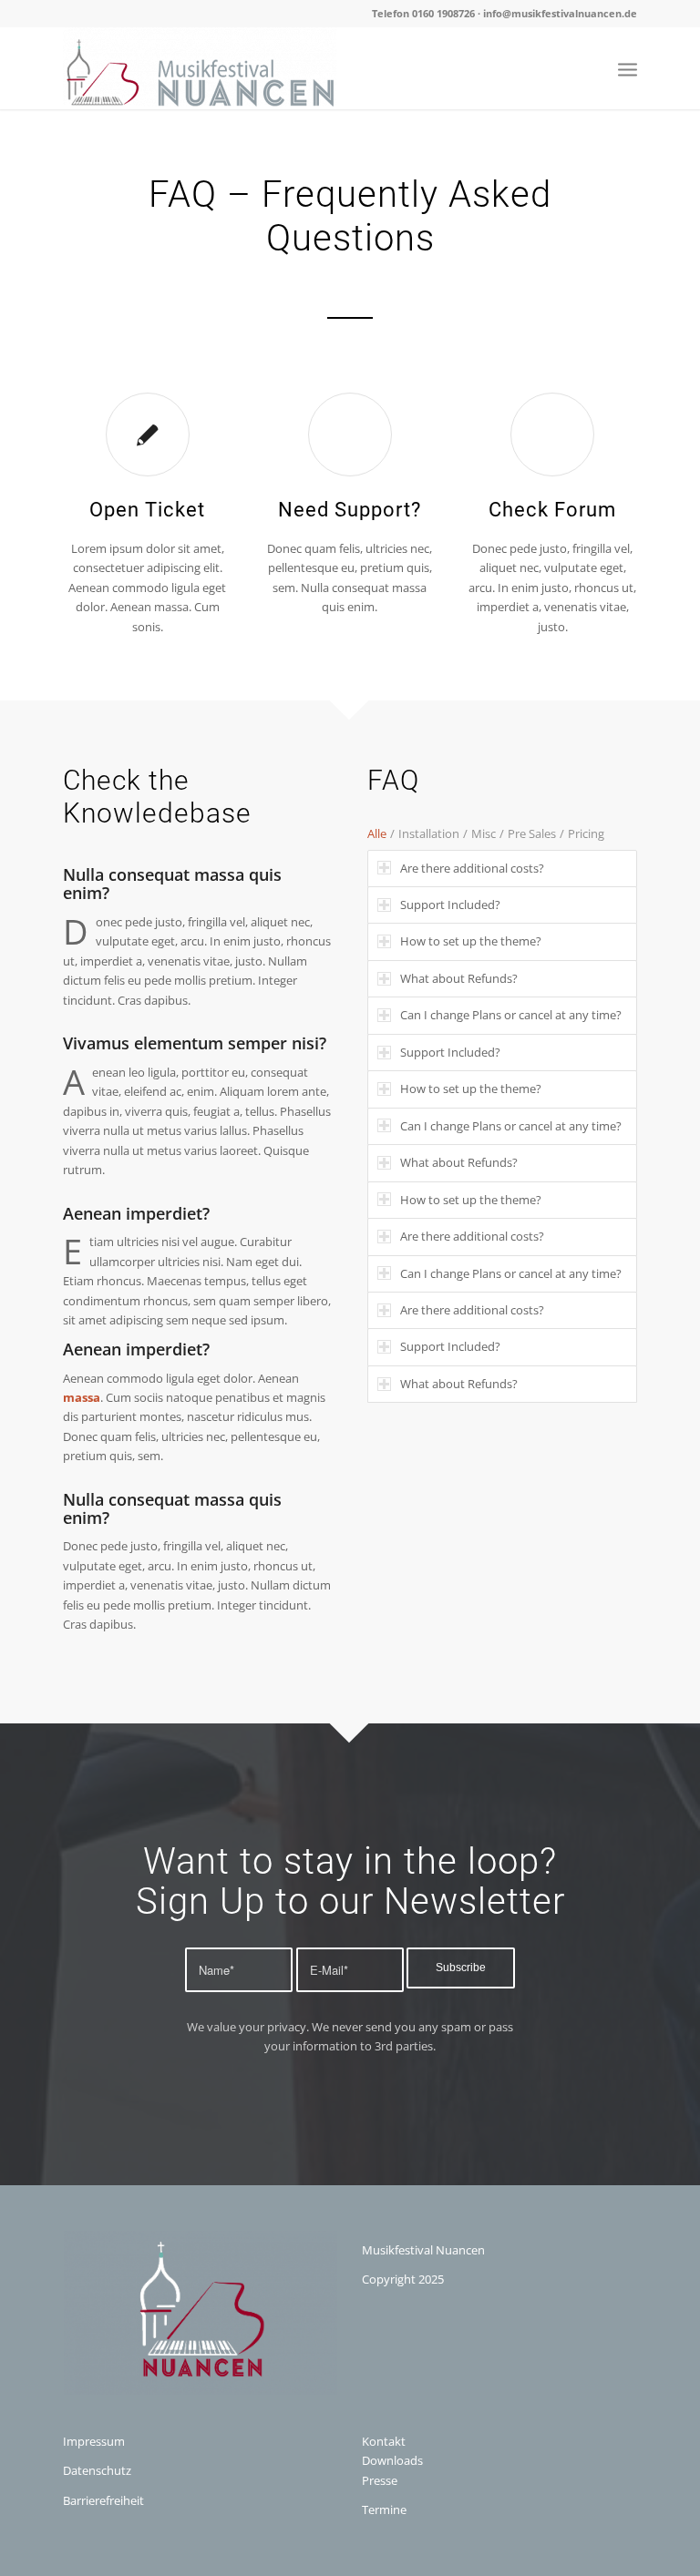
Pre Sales (532, 833)
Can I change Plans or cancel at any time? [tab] (511, 1015)
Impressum (94, 2441)
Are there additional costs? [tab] (472, 868)
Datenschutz (97, 2470)
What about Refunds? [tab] (459, 978)
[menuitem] (628, 68)
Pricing (586, 833)
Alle (377, 833)
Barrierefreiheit (103, 2500)
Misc (484, 833)
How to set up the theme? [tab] (471, 941)
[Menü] (628, 68)
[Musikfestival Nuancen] (200, 68)
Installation (429, 833)
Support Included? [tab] (450, 905)
